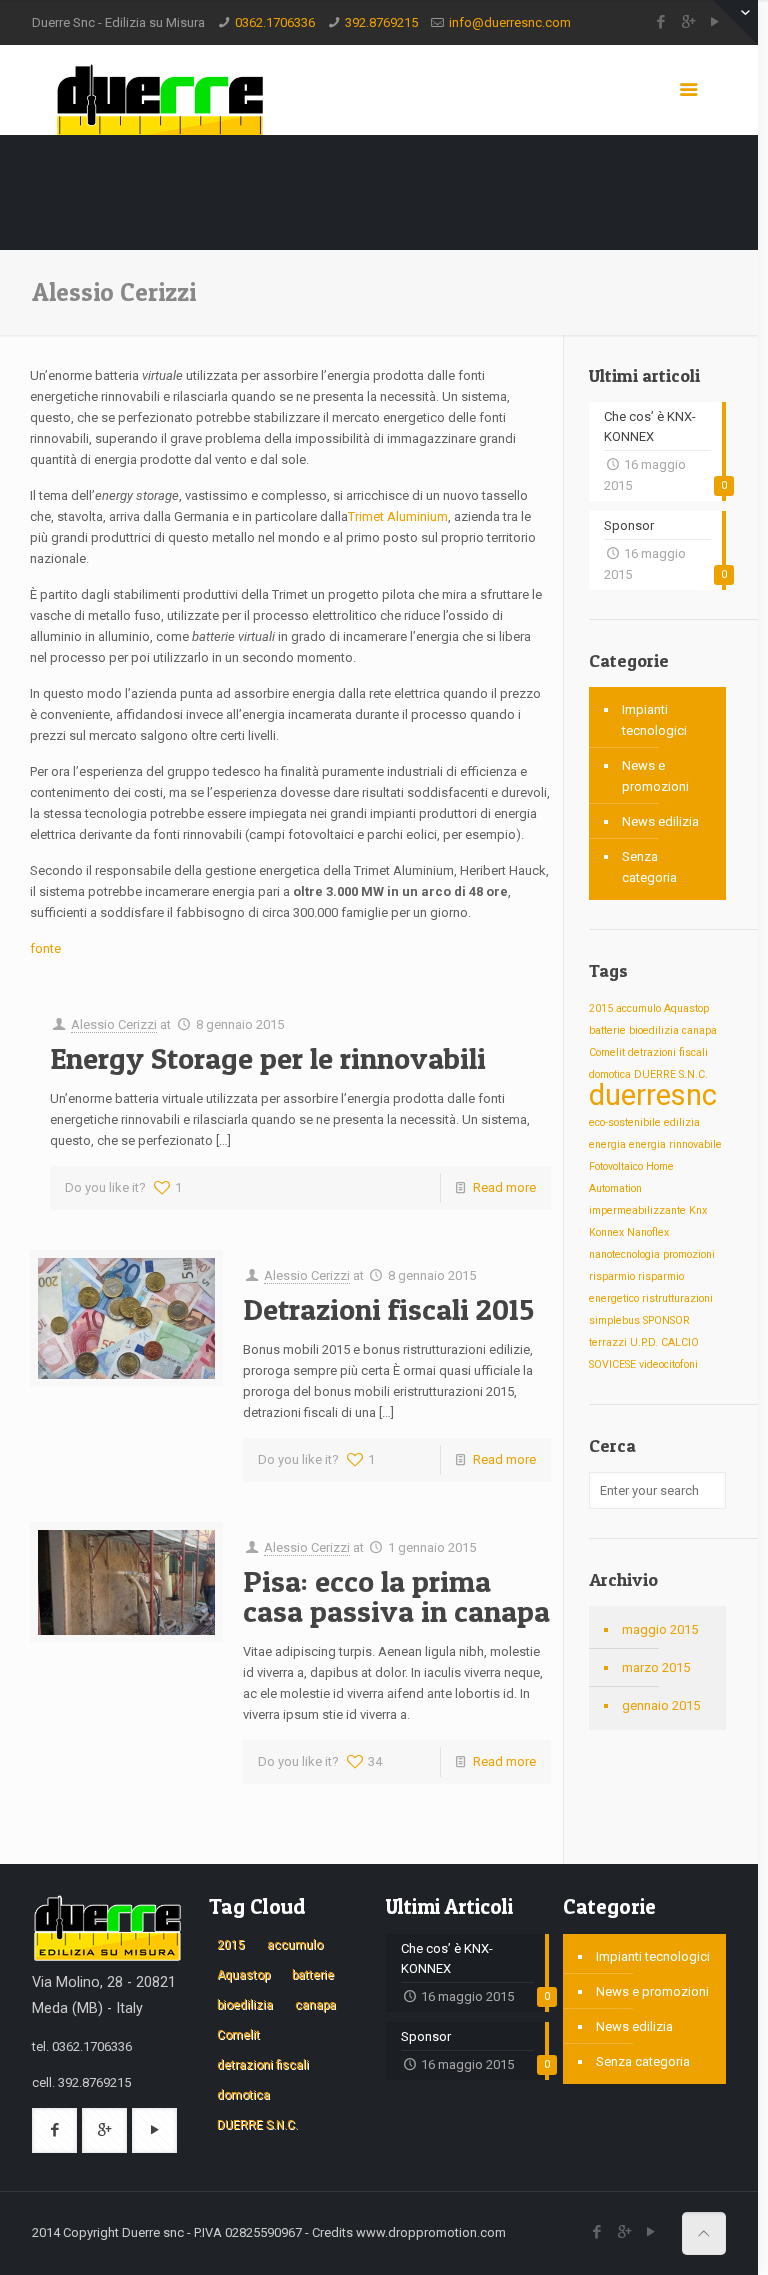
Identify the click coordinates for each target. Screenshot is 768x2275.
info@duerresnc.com (510, 22)
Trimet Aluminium (398, 516)
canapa (699, 1030)
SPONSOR (666, 1320)
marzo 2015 (656, 1667)
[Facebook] (661, 22)
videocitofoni (668, 1364)
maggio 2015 (660, 1629)
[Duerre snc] (159, 90)
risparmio (612, 1276)
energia (607, 1144)
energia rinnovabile (675, 1144)
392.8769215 (381, 22)
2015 (601, 1008)
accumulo (638, 1008)
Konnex (606, 1232)
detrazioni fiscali (668, 1052)
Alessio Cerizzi (114, 1024)
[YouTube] (651, 2232)
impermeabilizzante (637, 1210)
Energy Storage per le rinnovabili (268, 1058)
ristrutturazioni (677, 1298)
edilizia (682, 1122)
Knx (698, 1210)
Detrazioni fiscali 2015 (388, 1309)
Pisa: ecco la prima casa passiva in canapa (396, 1596)
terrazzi (608, 1342)
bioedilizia (654, 1030)
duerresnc (653, 1095)
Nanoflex (648, 1232)
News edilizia (660, 821)
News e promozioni (655, 776)
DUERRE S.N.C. (671, 1074)
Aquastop (686, 1008)
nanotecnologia (624, 1254)
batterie (607, 1030)
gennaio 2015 (661, 1705)
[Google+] (688, 22)
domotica (610, 1074)
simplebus (614, 1320)
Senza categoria (649, 867)
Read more (504, 1187)
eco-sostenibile (625, 1122)
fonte (45, 948)
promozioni (689, 1254)
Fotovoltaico (616, 1166)
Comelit (607, 1052)
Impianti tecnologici (654, 720)
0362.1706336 (275, 22)
